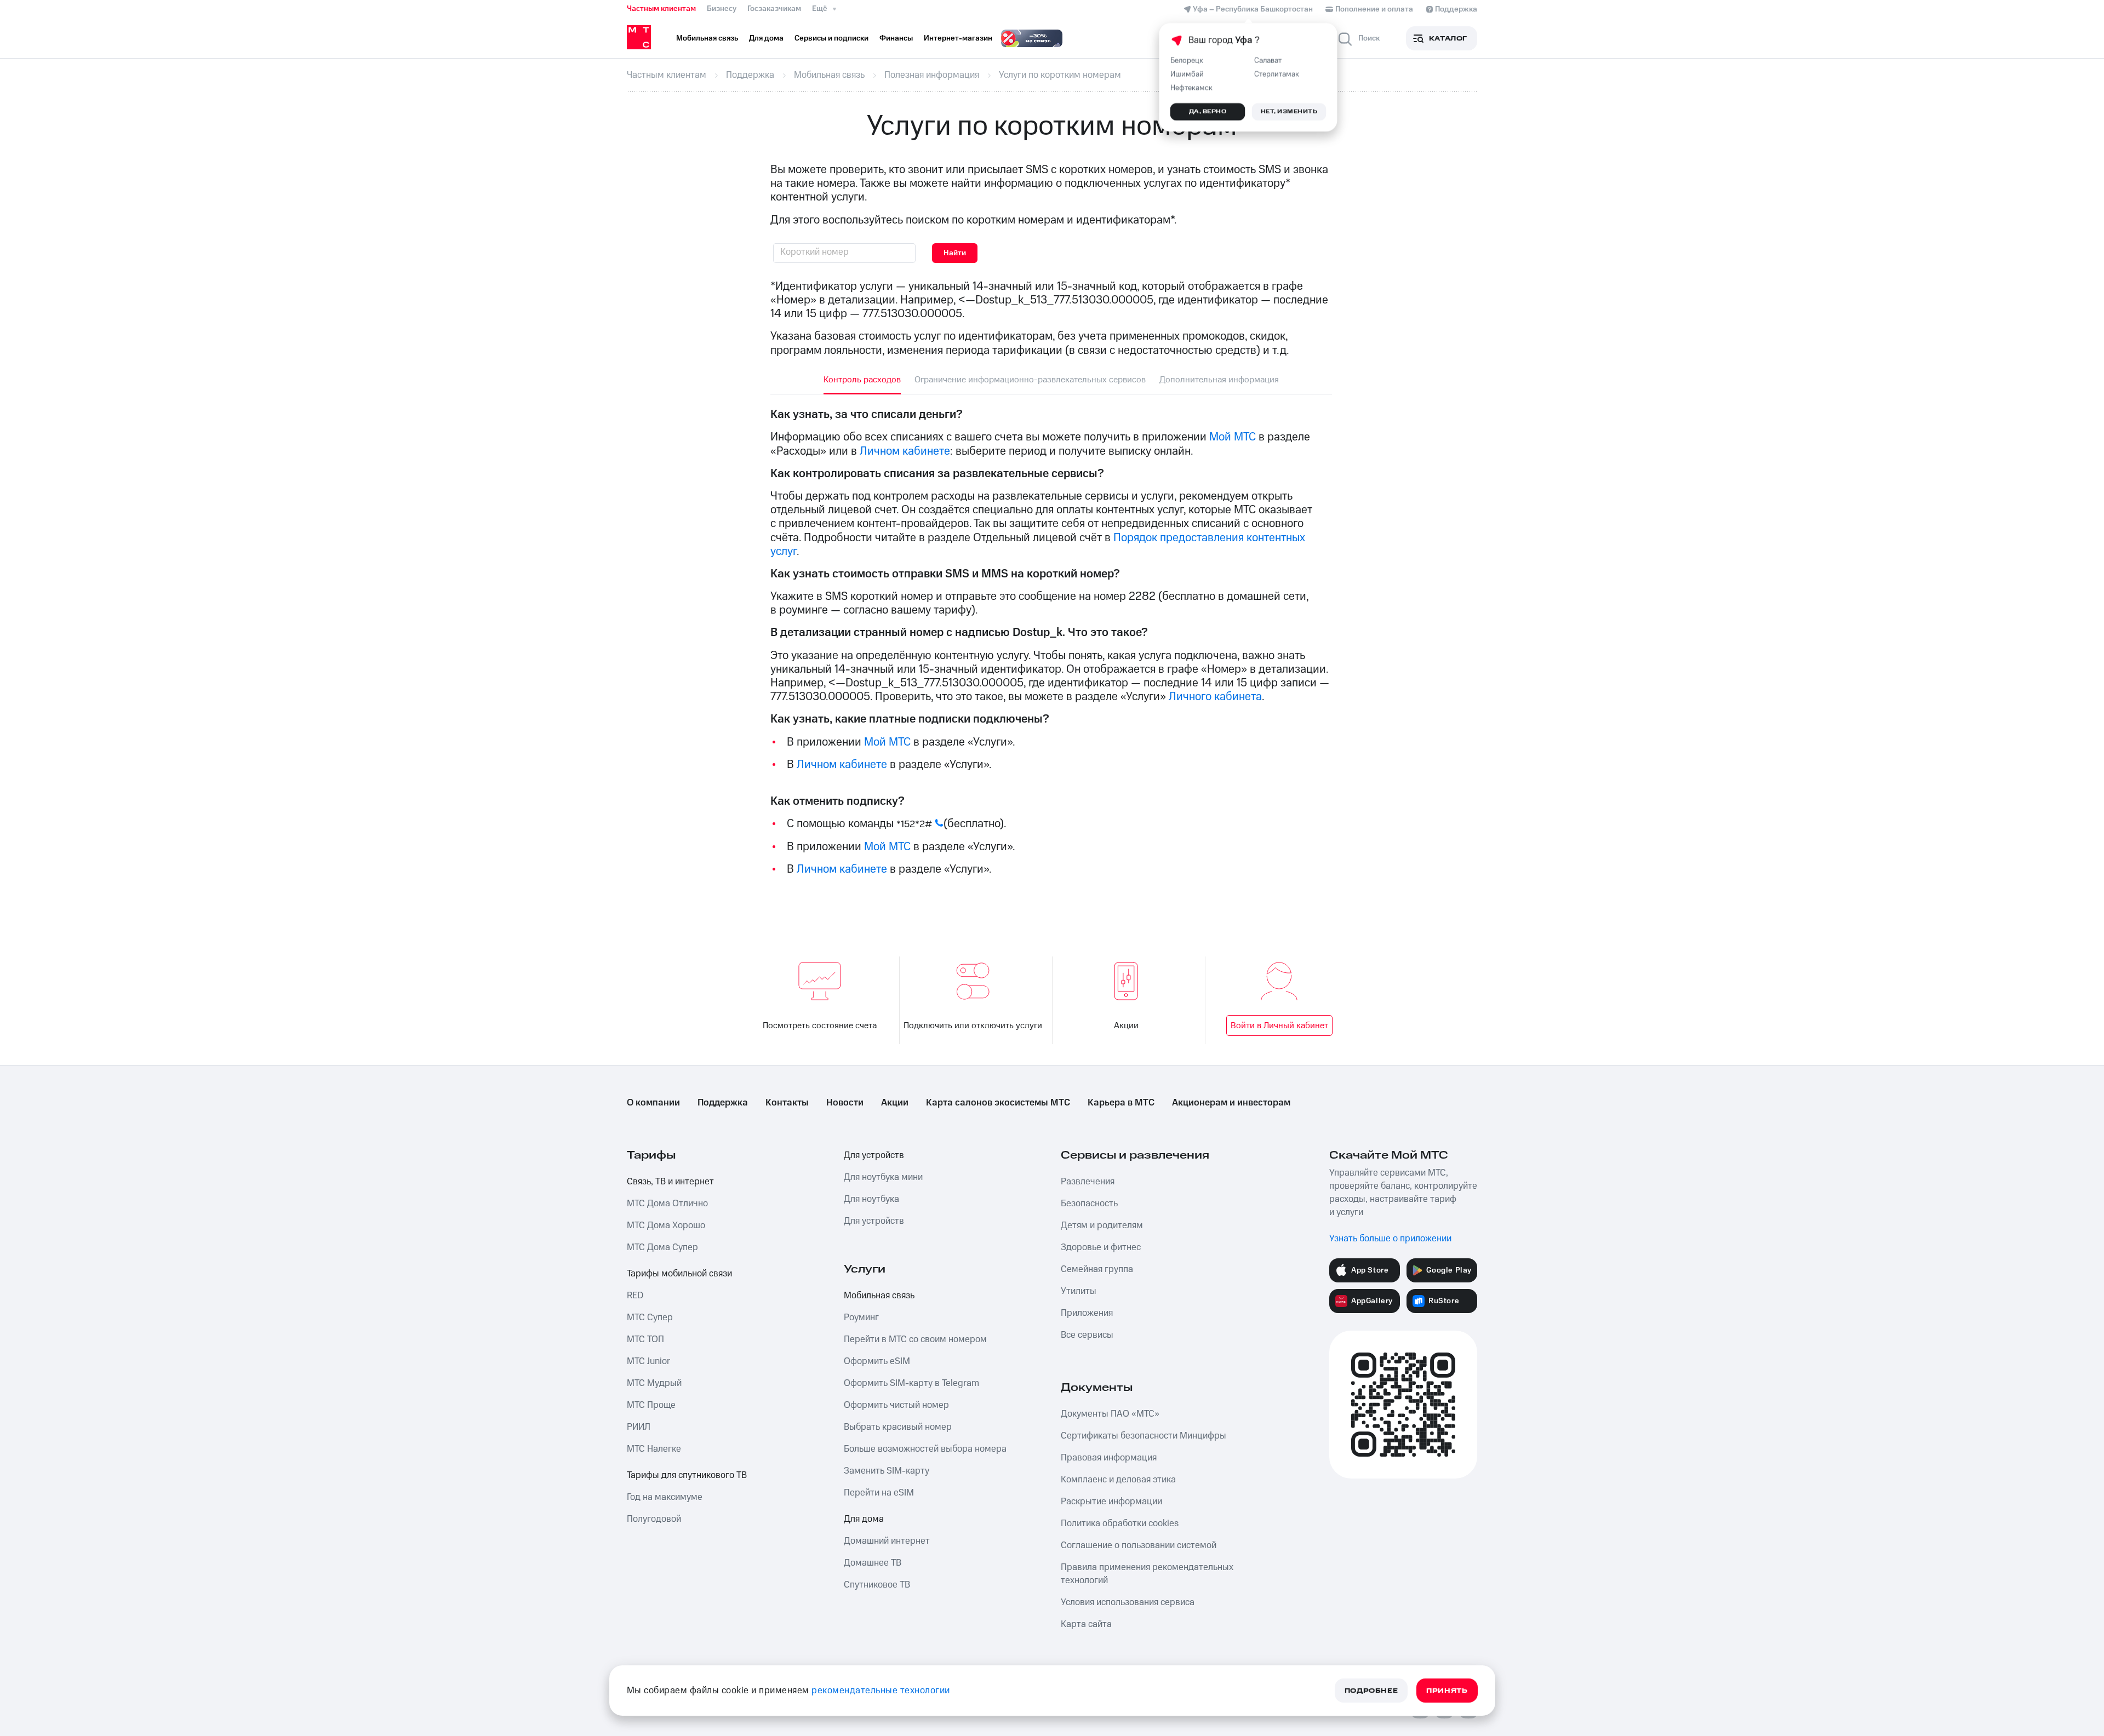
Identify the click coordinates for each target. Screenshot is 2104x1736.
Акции (1126, 1025)
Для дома (864, 1519)
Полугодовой (654, 1519)
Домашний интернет (887, 1541)
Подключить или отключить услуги (973, 1025)
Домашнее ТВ (873, 1563)
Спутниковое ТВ (877, 1585)
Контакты (787, 1103)
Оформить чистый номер (896, 1405)
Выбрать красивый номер (898, 1427)
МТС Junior (648, 1361)
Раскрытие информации (1111, 1502)
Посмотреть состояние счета (820, 1025)
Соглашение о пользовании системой (1139, 1545)
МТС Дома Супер (662, 1247)
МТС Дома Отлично (667, 1204)
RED (635, 1296)
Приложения (1087, 1313)
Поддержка (723, 1103)
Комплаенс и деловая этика (1118, 1480)
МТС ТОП (645, 1339)
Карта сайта (1086, 1624)
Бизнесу (722, 9)
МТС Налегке (654, 1449)
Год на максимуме (665, 1497)
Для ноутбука (871, 1199)
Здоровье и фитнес (1101, 1247)
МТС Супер (650, 1317)
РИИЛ (639, 1427)
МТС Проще (651, 1405)
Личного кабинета (1215, 697)
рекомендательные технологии (881, 1691)
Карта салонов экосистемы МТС (998, 1103)
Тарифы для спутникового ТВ (687, 1475)
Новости (845, 1103)
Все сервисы (1087, 1335)
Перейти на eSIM (879, 1493)
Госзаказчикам (774, 9)
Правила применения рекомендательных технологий (1147, 1574)
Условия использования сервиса (1128, 1602)
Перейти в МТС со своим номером (915, 1339)
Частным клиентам (661, 9)
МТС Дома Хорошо (666, 1225)
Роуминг (861, 1317)
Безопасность (1089, 1204)
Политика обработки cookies (1120, 1523)
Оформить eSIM (877, 1361)
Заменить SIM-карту (887, 1471)
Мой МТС (1233, 437)
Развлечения (1088, 1182)
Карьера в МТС (1121, 1103)
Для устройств (874, 1155)
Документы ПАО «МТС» (1110, 1414)
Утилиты (1079, 1291)
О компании (653, 1103)
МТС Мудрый (654, 1383)
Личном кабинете (905, 451)
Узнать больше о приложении (1390, 1239)
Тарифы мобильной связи (679, 1274)
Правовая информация (1109, 1458)
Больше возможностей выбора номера (925, 1449)
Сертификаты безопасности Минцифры (1144, 1436)
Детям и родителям (1102, 1225)
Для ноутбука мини (883, 1177)
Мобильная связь (879, 1296)
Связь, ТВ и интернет (670, 1182)
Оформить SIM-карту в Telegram (911, 1383)
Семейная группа (1097, 1269)
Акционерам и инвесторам (1231, 1103)
